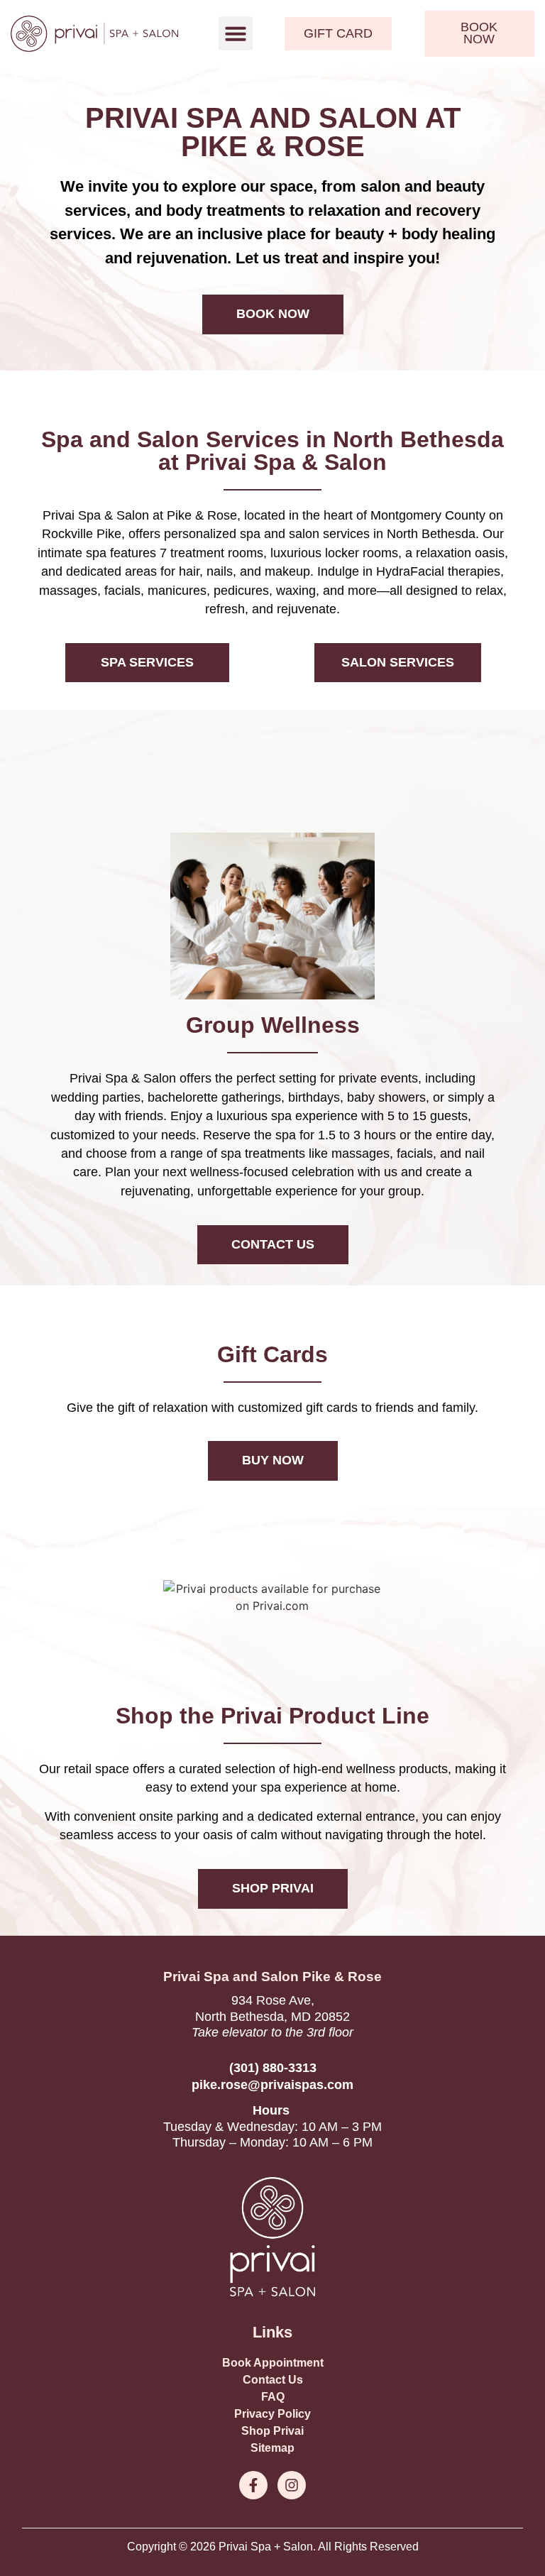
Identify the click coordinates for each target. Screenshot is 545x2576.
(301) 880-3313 (273, 2068)
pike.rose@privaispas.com (272, 2085)
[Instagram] (292, 2485)
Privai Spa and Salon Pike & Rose (272, 1977)
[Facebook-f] (253, 2485)
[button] (236, 33)
